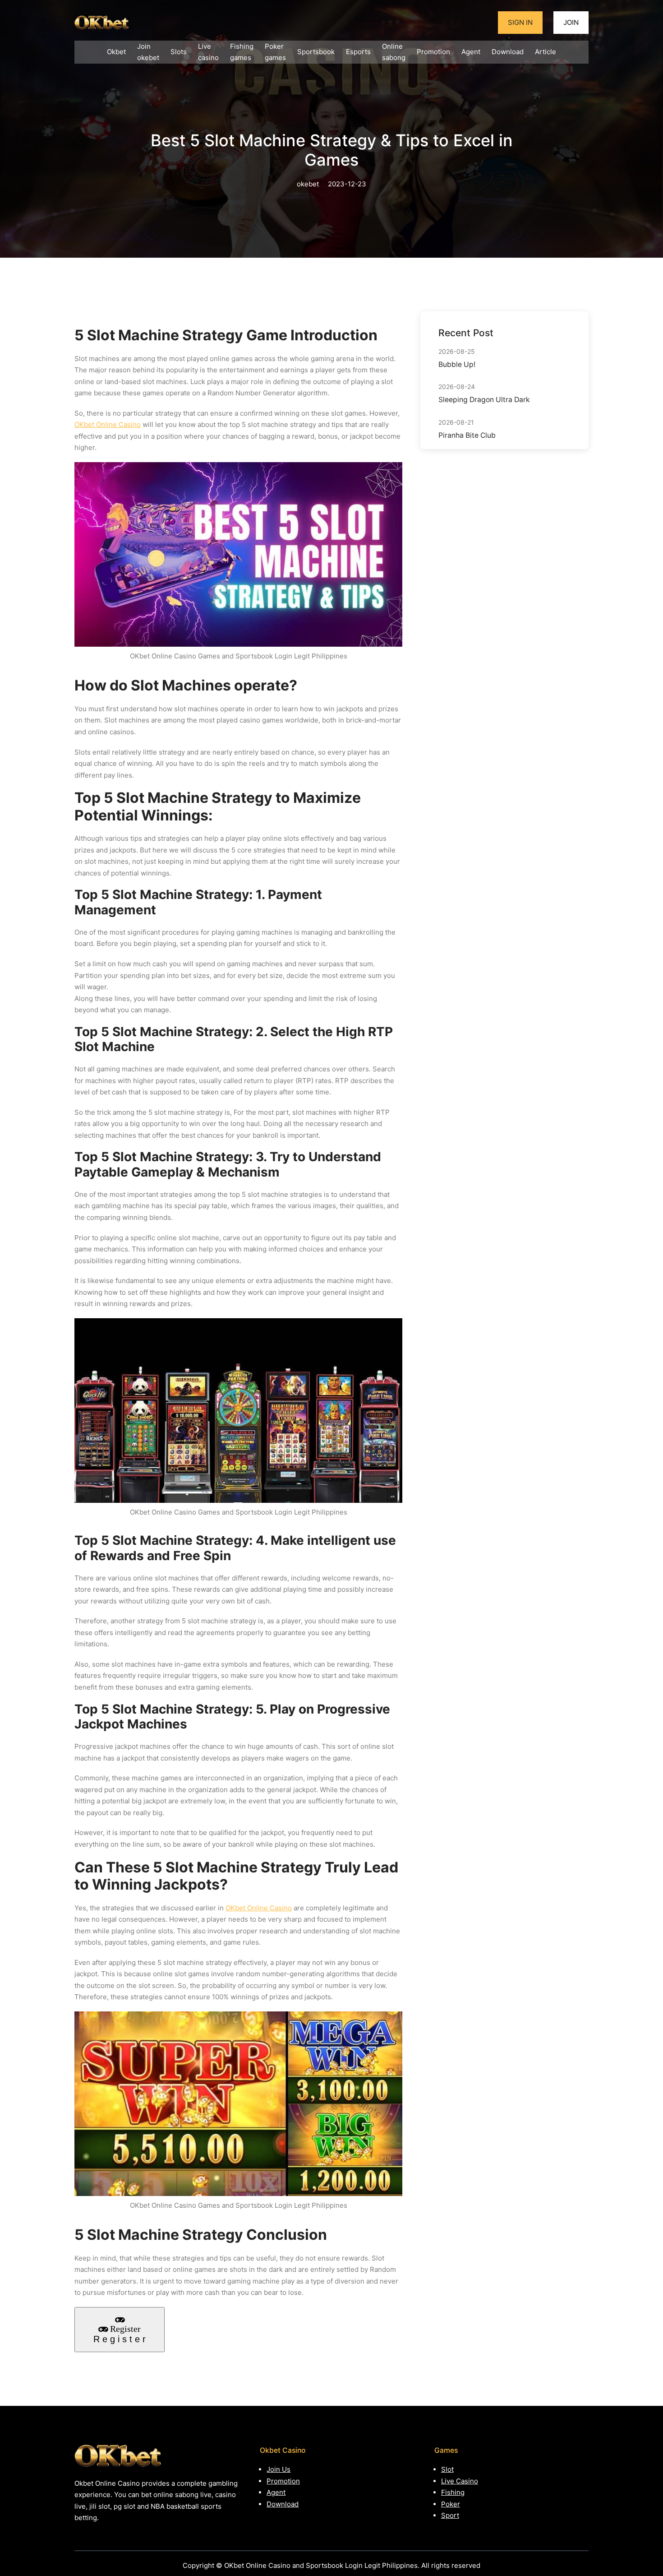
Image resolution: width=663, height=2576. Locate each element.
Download (283, 2504)
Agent (276, 2492)
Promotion (283, 2481)
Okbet (116, 52)
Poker (451, 2504)
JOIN (571, 22)
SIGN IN (520, 22)
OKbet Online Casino (108, 424)
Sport (450, 2515)
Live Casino (460, 2481)
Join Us (279, 2469)
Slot (447, 2469)
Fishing (453, 2492)
